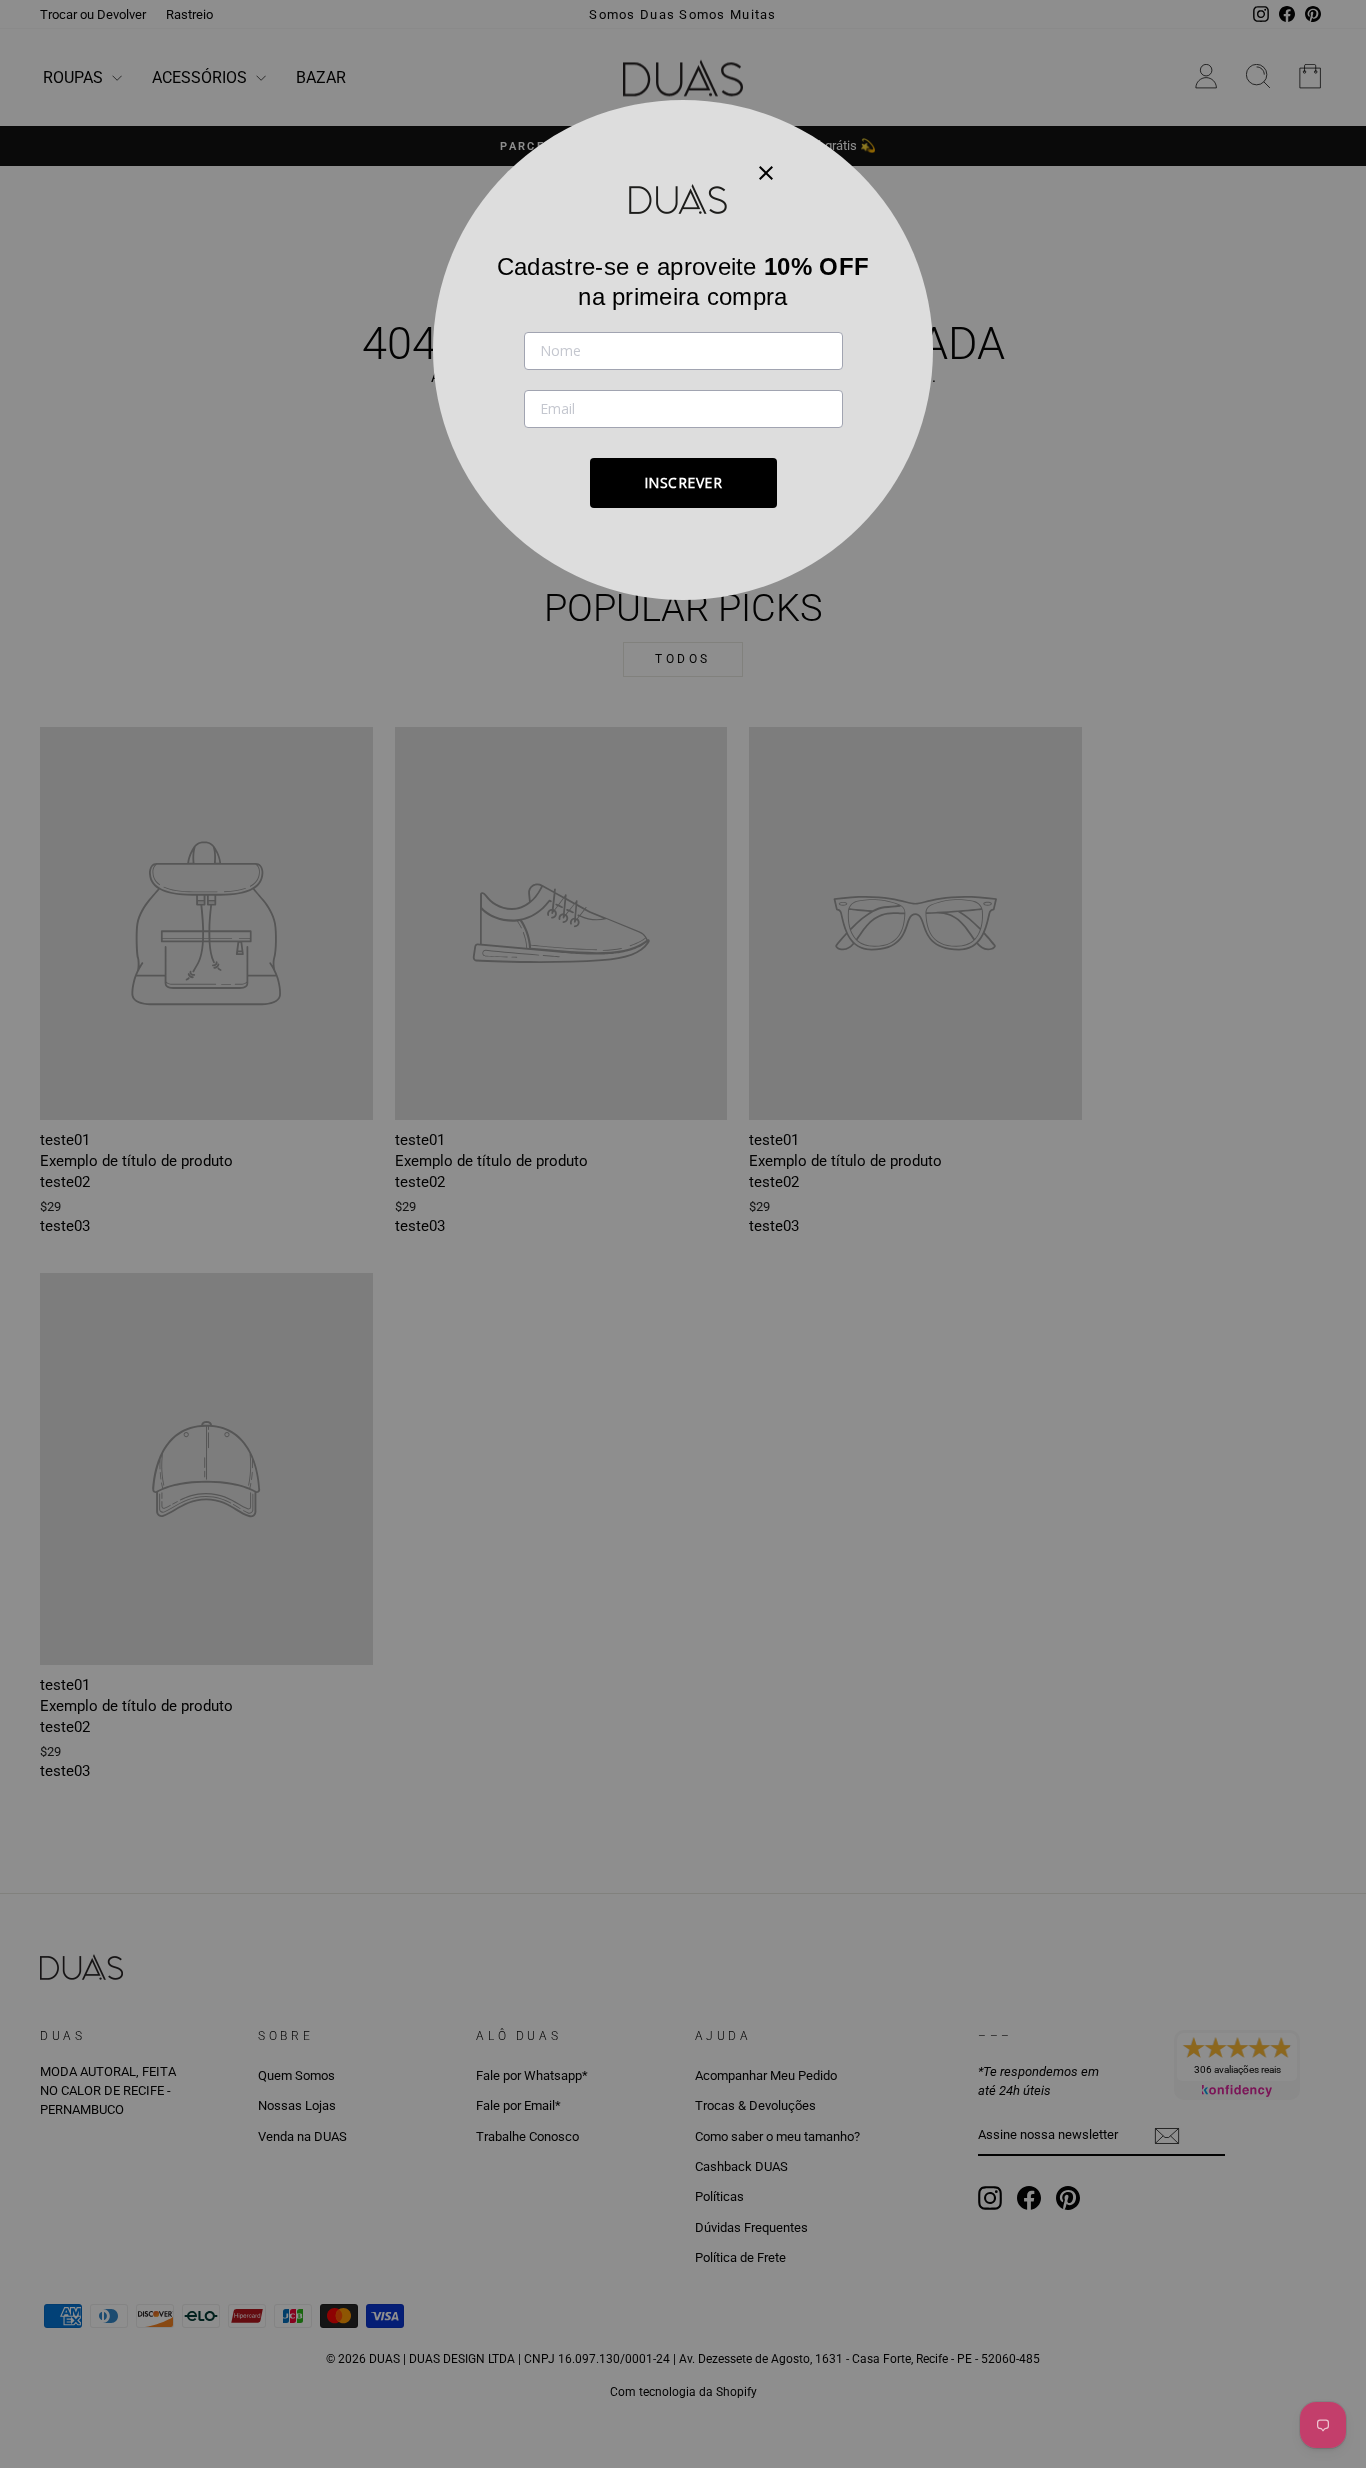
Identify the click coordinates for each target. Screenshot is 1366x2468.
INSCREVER (683, 482)
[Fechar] (766, 172)
